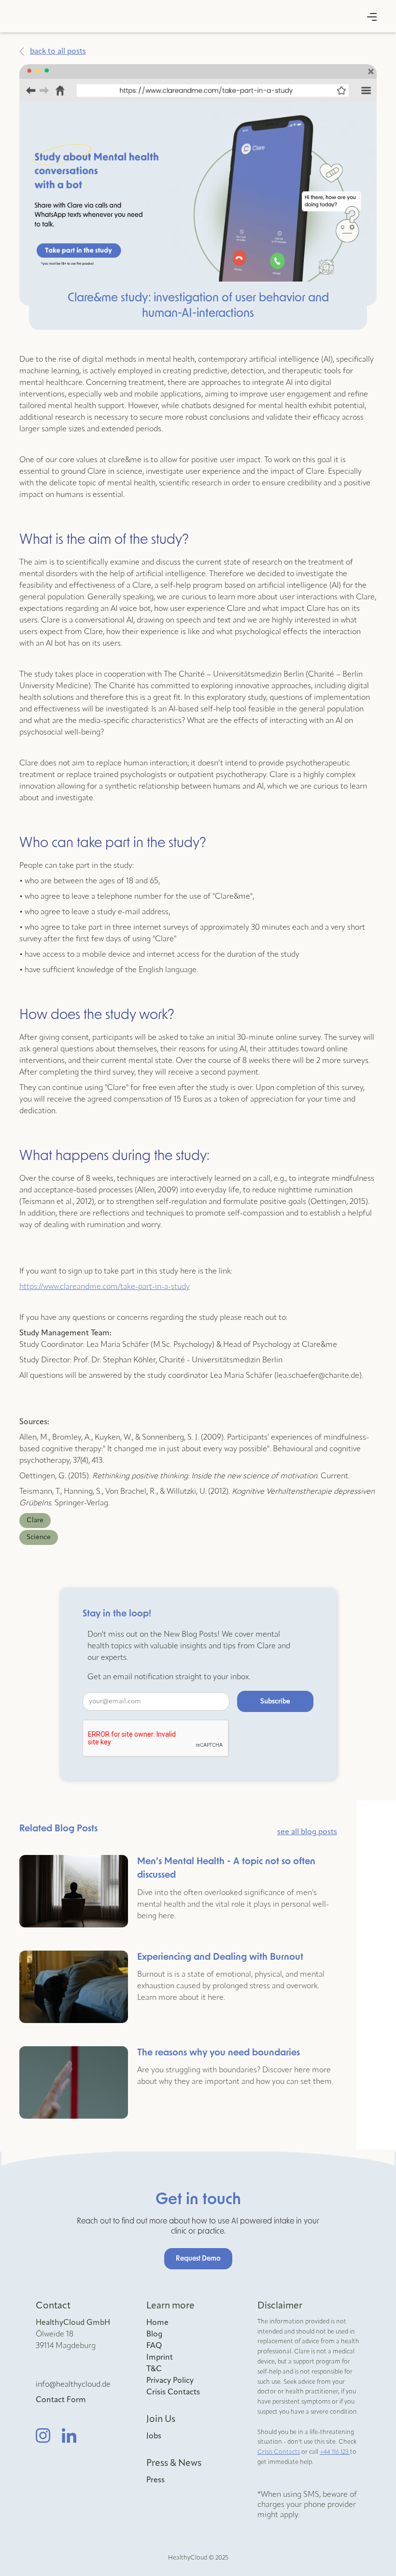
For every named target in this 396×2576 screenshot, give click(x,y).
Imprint (160, 2358)
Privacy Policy (170, 2381)
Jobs (154, 2436)
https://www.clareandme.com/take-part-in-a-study (105, 1287)
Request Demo (198, 2259)
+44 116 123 (335, 2452)
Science (39, 1537)
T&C (154, 2369)
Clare (35, 1520)
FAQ (154, 2346)
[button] (372, 17)
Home (157, 2323)
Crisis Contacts (173, 2392)
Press (156, 2480)
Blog (154, 2335)
